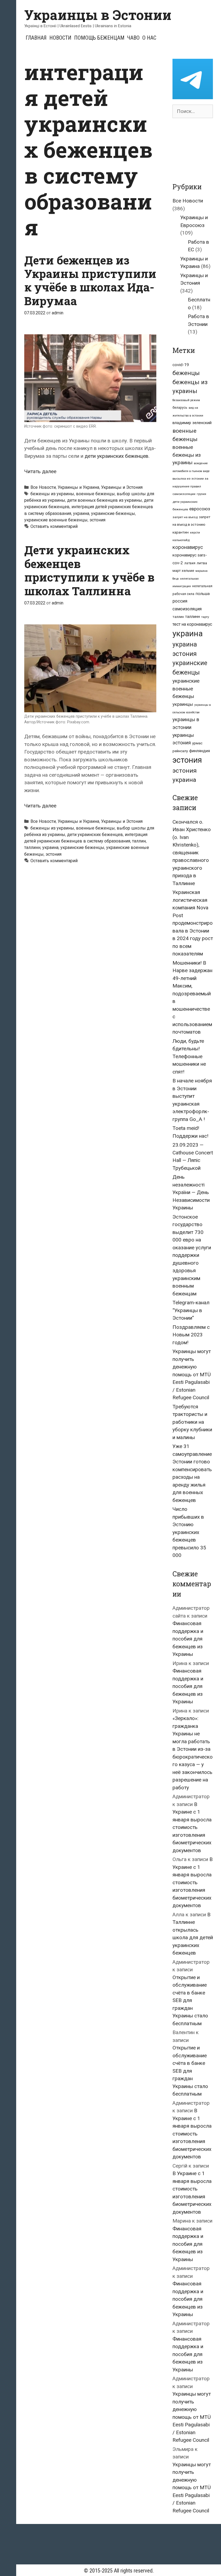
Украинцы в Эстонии (98, 15)
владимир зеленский (192, 423)
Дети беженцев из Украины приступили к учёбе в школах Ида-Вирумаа (90, 280)
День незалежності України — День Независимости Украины (191, 1192)
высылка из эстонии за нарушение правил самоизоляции (190, 486)
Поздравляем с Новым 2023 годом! (191, 1335)
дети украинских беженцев (117, 456)
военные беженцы (95, 494)
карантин (181, 532)
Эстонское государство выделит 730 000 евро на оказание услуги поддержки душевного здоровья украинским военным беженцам (192, 1255)
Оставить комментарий (54, 526)
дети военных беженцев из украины (105, 500)
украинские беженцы (113, 513)
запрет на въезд (185, 517)
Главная (36, 38)
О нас (149, 38)
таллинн (32, 847)
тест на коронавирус (192, 624)
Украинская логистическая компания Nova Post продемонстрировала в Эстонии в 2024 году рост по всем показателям (193, 923)
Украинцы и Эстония (122, 487)
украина (81, 513)
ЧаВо (133, 38)
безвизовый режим (186, 400)
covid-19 (181, 365)
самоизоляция (187, 609)
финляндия (200, 751)
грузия (201, 494)
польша (203, 594)
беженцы (186, 373)
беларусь (180, 408)
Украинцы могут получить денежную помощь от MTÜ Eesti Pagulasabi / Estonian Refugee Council (192, 1374)
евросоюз (200, 509)
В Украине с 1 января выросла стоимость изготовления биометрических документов (192, 1827)
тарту (205, 617)
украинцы (183, 704)
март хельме (183, 571)
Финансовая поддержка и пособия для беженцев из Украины (188, 1639)
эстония (97, 520)
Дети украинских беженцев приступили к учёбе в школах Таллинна (89, 570)
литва (202, 563)
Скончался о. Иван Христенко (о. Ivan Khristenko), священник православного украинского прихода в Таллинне (192, 853)
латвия (190, 563)
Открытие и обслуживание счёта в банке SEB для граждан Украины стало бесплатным (190, 2000)
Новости (60, 38)
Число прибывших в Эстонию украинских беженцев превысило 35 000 (189, 1532)
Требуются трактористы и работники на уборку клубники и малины (192, 1422)
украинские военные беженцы (56, 520)
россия (180, 601)
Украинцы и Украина (78, 487)
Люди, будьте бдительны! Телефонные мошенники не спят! (189, 1056)
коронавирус (188, 547)
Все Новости (43, 487)
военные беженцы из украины (187, 455)
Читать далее (40, 471)
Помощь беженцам (99, 38)
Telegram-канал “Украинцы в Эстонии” (191, 1310)
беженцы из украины (52, 494)
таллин (139, 841)
